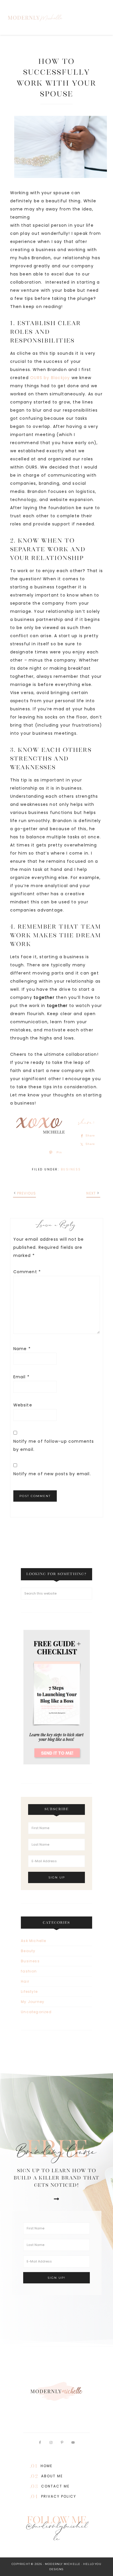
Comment (27, 1272)
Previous (27, 1193)
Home (47, 2466)
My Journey (33, 2002)
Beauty (28, 1951)
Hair (25, 1981)
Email (21, 1377)
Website (23, 1405)
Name (22, 1349)
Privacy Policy (59, 2496)
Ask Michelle (33, 1941)
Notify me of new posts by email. (52, 1474)
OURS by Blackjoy (51, 378)
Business (71, 1169)
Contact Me (55, 2486)
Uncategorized (36, 2012)
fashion (29, 1971)
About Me (52, 2476)
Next (91, 1193)
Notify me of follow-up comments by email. (54, 1445)
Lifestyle (29, 1992)
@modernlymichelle (57, 2534)
